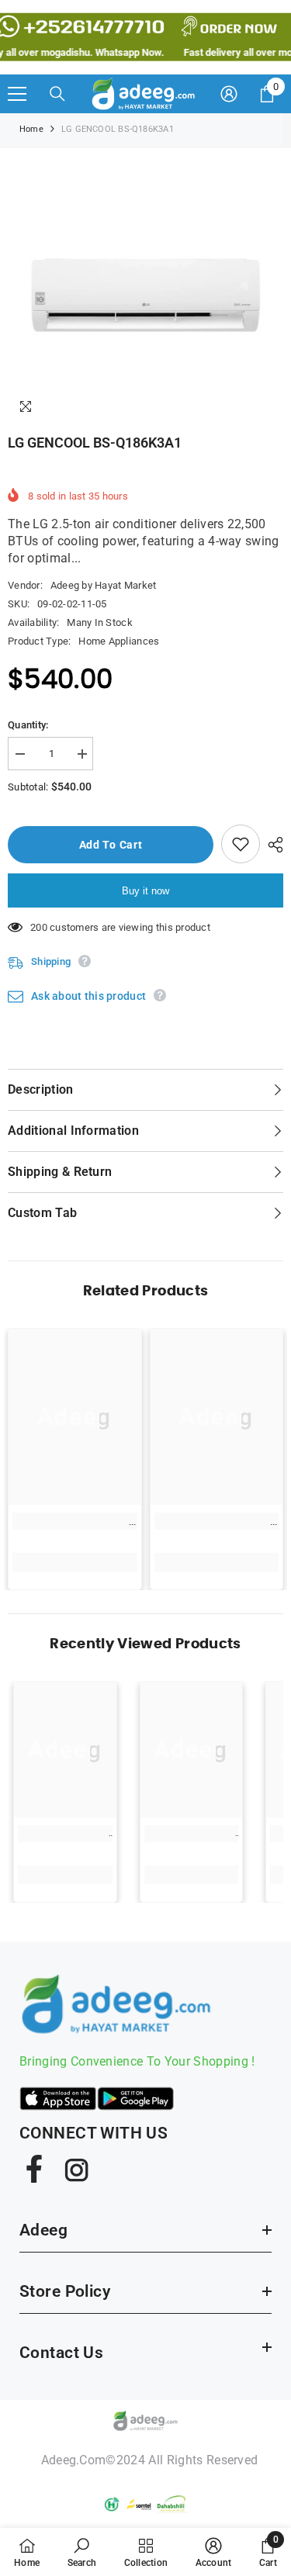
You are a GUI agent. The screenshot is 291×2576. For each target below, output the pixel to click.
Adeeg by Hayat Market (103, 585)
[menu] (17, 94)
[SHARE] (272, 845)
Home (31, 129)
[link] (75, 1521)
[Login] (229, 94)
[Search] (57, 94)
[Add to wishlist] (241, 844)
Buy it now (145, 891)
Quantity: (28, 725)
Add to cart (111, 845)
